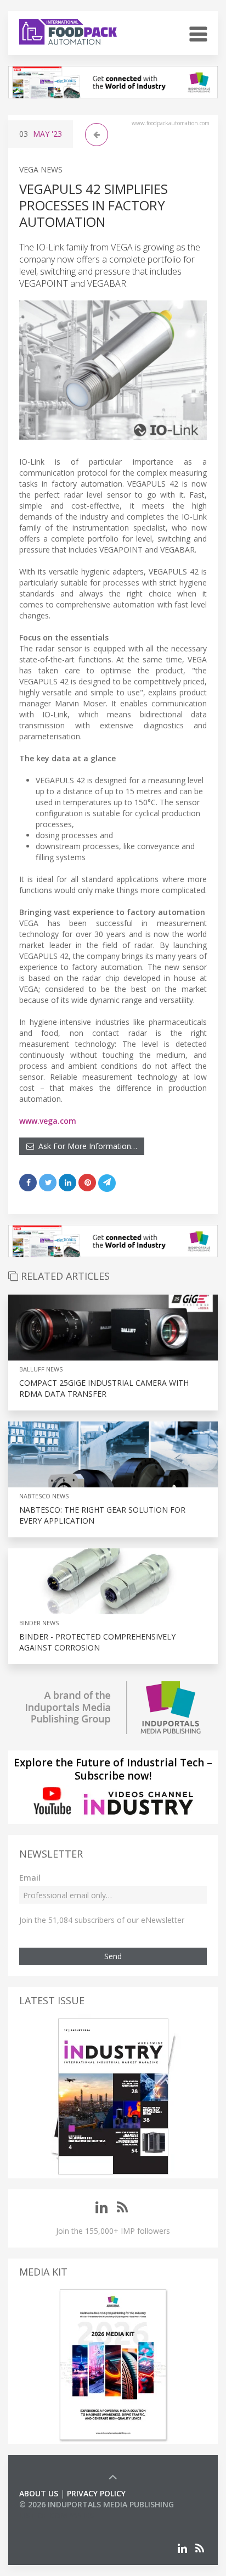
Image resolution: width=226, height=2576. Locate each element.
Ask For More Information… (86, 1146)
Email (30, 1878)
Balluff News (41, 1369)
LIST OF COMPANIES (56, 2515)
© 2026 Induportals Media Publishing (97, 2504)
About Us (39, 2493)
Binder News (39, 1623)
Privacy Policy (96, 2493)
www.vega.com (48, 1121)
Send (113, 1956)
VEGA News (41, 169)
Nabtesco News (44, 1496)
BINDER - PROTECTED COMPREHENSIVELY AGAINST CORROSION (97, 1642)
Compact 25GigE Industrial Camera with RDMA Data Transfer (104, 1388)
